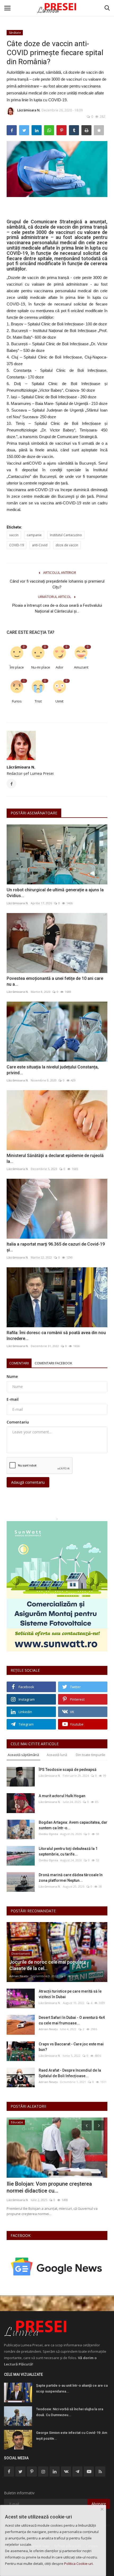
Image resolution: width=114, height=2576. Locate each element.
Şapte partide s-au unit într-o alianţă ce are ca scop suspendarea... (72, 2388)
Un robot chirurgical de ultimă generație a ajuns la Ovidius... (55, 893)
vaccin (14, 535)
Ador (60, 667)
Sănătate (15, 32)
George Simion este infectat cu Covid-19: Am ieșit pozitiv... (72, 2436)
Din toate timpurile (91, 1755)
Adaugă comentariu (28, 1482)
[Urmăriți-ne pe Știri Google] (57, 2266)
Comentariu (18, 1422)
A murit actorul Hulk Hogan (62, 1796)
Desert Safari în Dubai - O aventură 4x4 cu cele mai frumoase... (72, 2020)
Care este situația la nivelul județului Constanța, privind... (53, 1070)
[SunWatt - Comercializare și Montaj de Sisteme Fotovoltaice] (57, 1586)
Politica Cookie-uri (78, 2564)
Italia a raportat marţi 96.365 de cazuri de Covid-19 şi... (56, 1247)
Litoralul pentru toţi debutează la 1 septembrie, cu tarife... (68, 1851)
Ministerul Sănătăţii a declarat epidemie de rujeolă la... (55, 1158)
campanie (34, 535)
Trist (38, 701)
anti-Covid (40, 545)
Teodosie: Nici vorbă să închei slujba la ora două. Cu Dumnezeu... (70, 2412)
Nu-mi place (40, 667)
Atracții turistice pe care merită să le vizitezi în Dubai (70, 1994)
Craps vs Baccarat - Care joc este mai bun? (71, 2047)
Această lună (57, 1755)
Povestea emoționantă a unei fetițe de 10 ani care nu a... (55, 981)
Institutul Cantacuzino (66, 535)
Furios (17, 701)
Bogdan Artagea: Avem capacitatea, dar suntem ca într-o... (73, 1825)
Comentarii (19, 1363)
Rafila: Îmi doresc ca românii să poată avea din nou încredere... (56, 1336)
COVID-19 (17, 545)
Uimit (59, 701)
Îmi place (17, 667)
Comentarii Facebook (54, 1363)
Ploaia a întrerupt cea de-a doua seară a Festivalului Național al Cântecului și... (57, 608)
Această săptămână (23, 1755)
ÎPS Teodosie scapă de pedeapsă (68, 1770)
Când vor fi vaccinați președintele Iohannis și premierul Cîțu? (57, 584)
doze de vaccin (67, 545)
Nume (12, 1376)
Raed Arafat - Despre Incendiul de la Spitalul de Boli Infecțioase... (70, 2073)
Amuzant (81, 667)
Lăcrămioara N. (29, 110)
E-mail (13, 1399)
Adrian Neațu (19, 1976)
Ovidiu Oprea (48, 1834)
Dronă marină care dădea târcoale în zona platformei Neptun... (71, 1878)
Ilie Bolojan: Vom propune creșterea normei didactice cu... (49, 2187)
